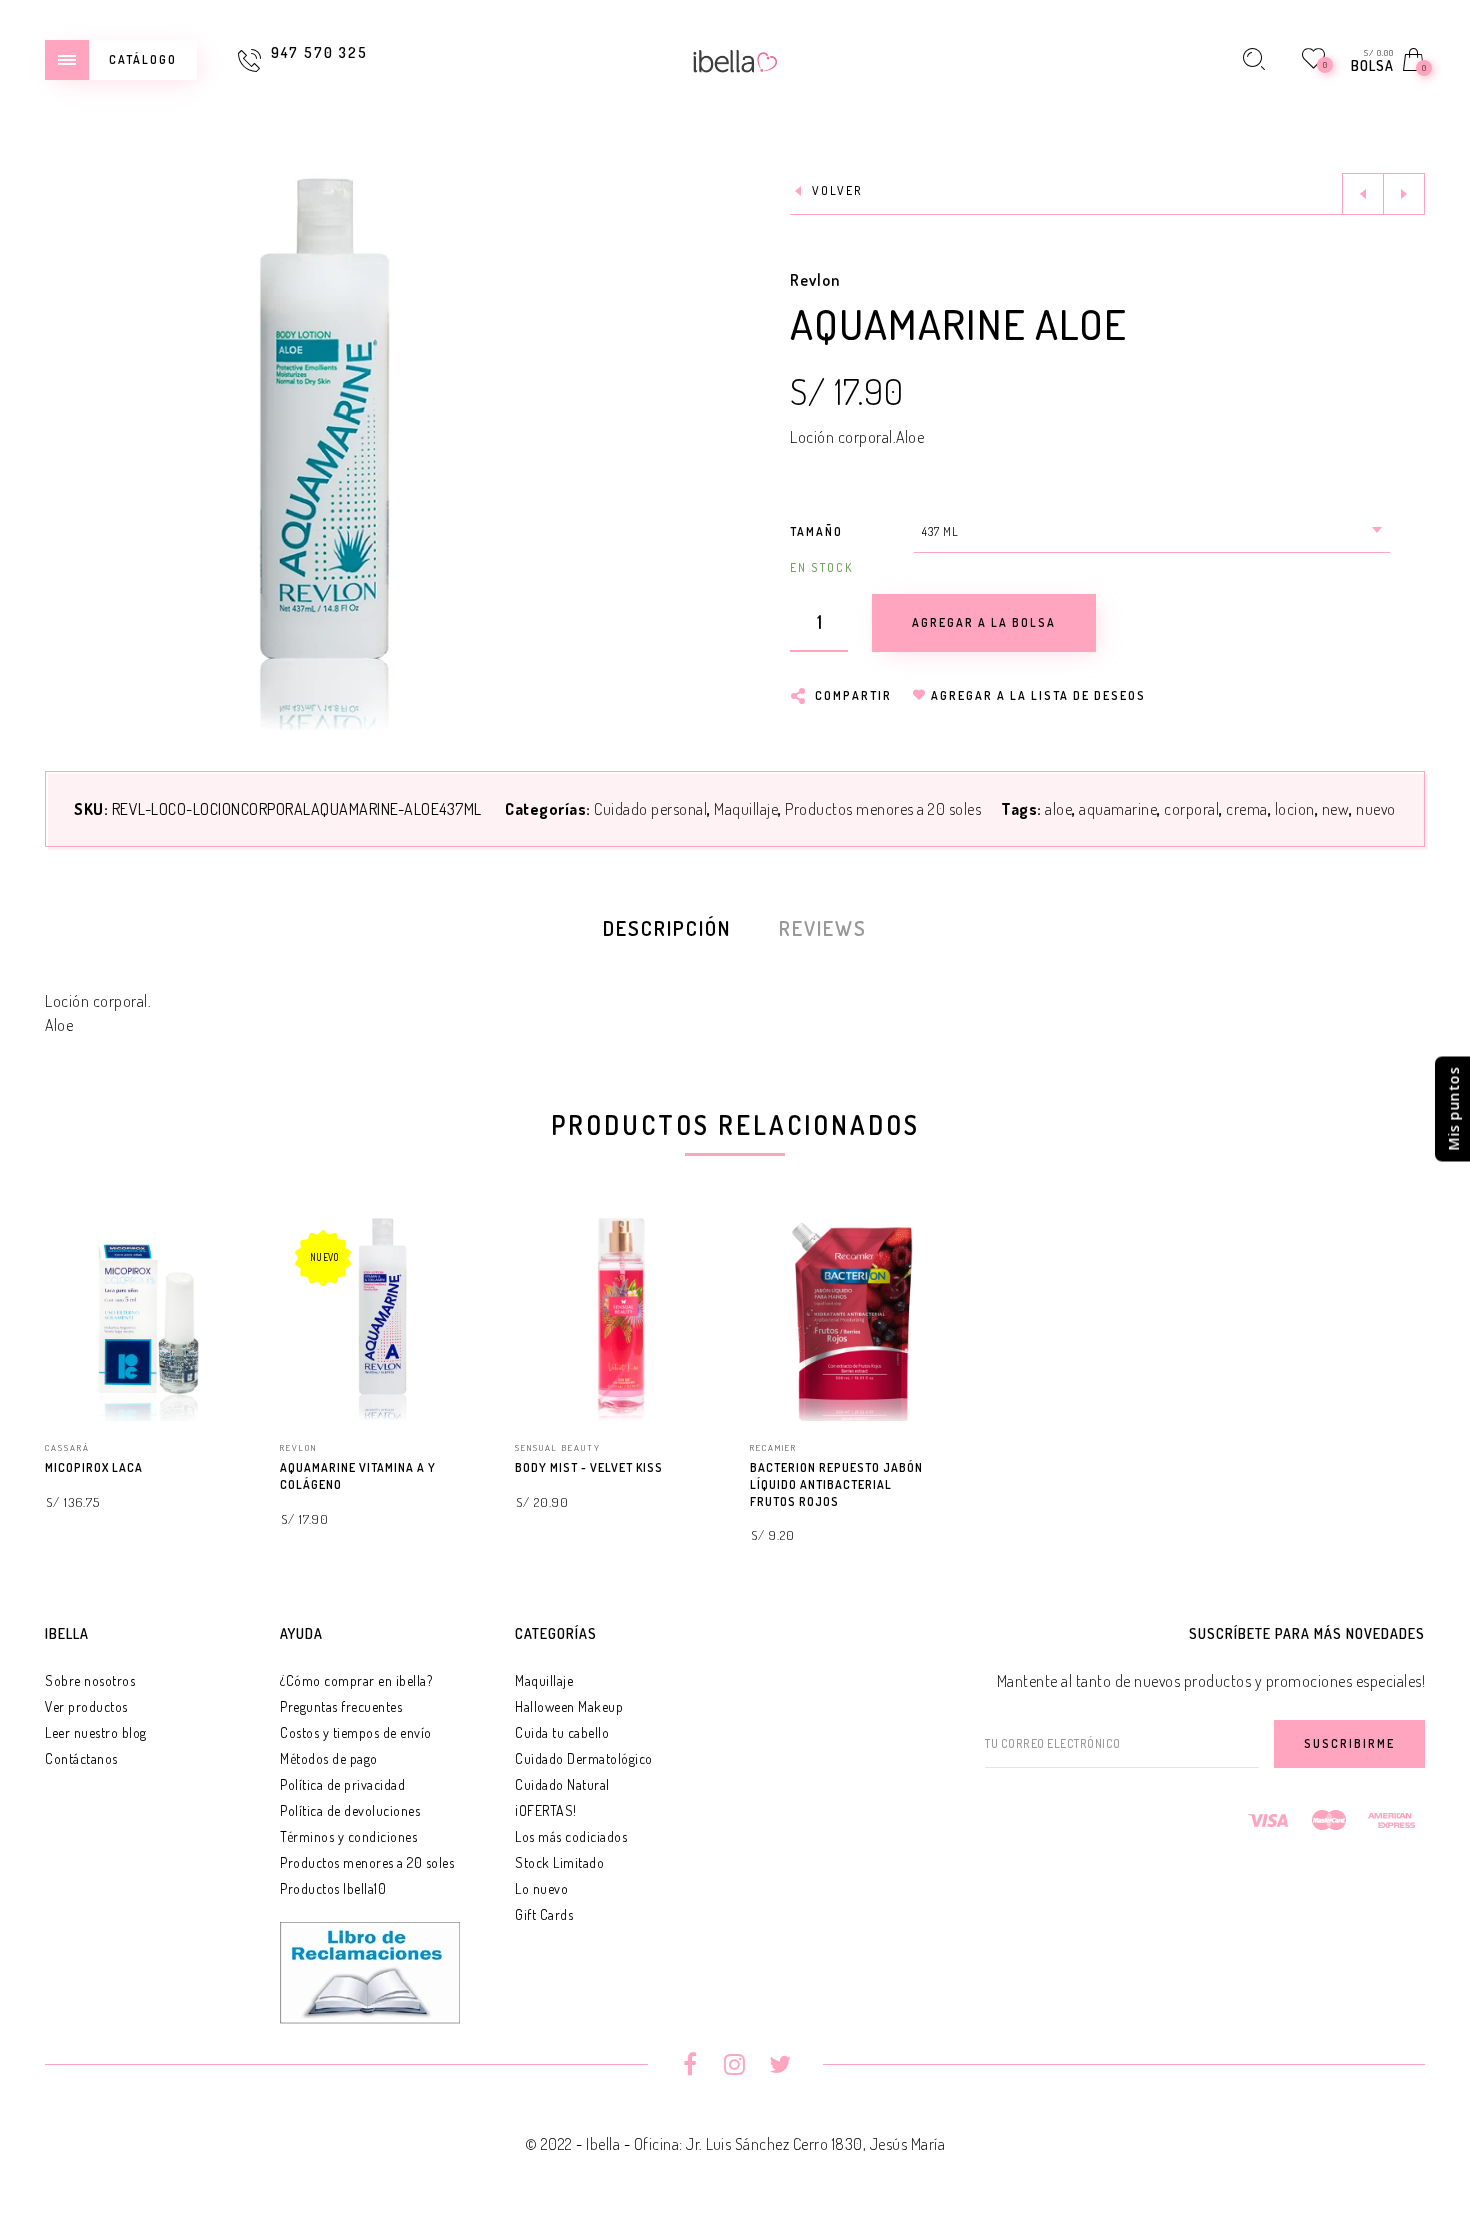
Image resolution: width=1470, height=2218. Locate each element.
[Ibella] (735, 59)
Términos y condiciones (348, 1836)
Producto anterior (1363, 194)
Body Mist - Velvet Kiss (589, 1467)
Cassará (67, 1447)
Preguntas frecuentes (341, 1706)
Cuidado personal (650, 809)
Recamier (773, 1447)
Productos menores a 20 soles (883, 809)
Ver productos (86, 1706)
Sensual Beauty (558, 1447)
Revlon (815, 280)
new (1336, 809)
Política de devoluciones (350, 1810)
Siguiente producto (1404, 194)
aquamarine (1118, 809)
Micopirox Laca (94, 1467)
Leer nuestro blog (96, 1732)
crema (1247, 809)
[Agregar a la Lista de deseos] (241, 1469)
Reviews (823, 928)
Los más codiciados (571, 1836)
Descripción (667, 928)
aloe (1058, 809)
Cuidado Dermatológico (584, 1758)
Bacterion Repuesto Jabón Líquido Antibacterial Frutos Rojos (836, 1484)
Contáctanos (81, 1758)
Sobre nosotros (90, 1680)
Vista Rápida (215, 1259)
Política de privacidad (342, 1784)
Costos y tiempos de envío (356, 1732)
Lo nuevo (541, 1888)
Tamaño (816, 531)
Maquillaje (746, 809)
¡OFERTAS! (546, 1810)
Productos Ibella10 (333, 1888)
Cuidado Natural (562, 1784)
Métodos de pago (329, 1758)
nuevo (1376, 809)
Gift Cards (544, 1914)
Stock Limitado (559, 1862)
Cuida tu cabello (562, 1732)
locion (1295, 809)
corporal (1191, 809)
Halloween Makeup (569, 1706)
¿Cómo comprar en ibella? (356, 1680)
